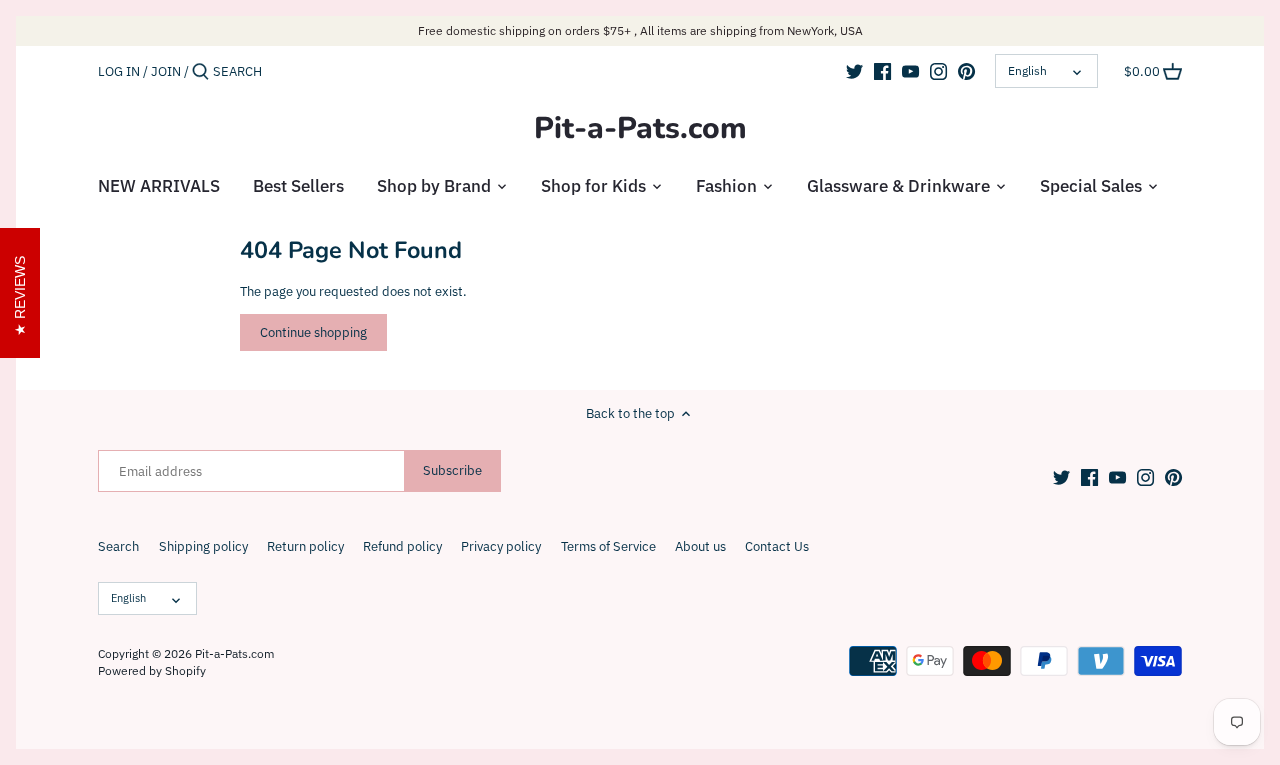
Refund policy (402, 546)
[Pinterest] (966, 71)
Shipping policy (203, 546)
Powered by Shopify (152, 670)
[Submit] (200, 72)
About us (700, 546)
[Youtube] (910, 71)
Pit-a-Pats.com (640, 129)
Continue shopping (313, 332)
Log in (119, 71)
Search (118, 546)
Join (166, 71)
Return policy (305, 546)
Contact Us (777, 546)
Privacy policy (501, 546)
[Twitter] (854, 71)
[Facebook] (882, 71)
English (1027, 70)
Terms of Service (608, 546)
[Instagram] (938, 71)
